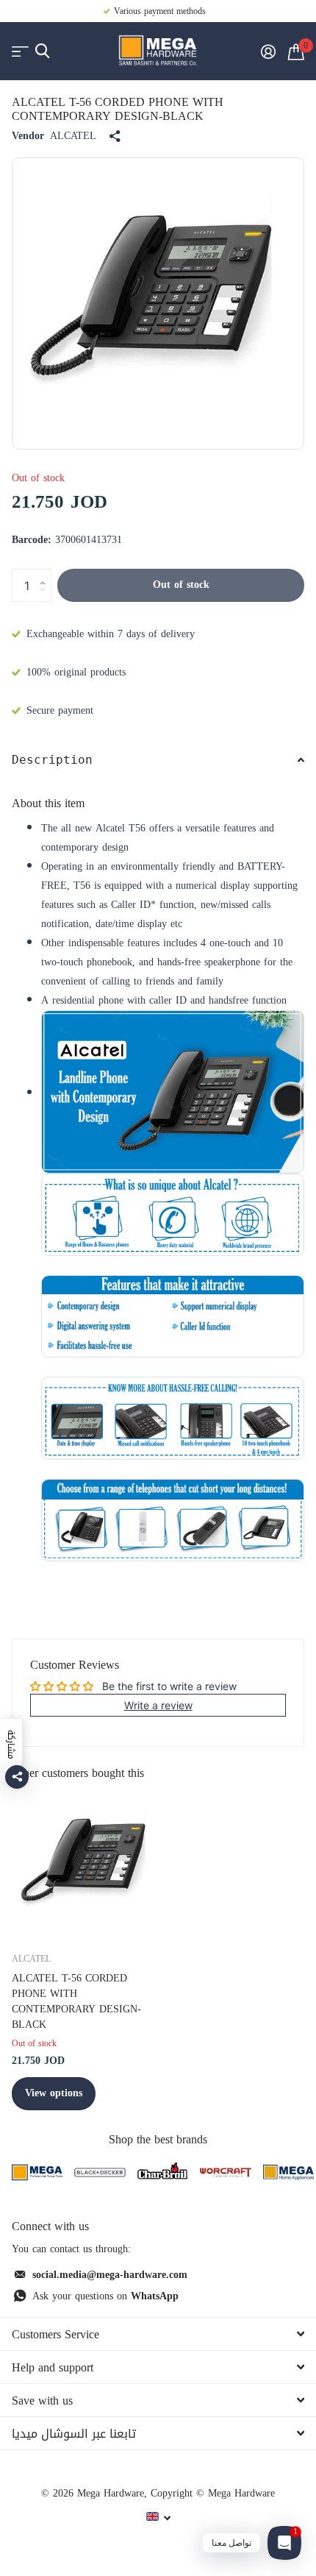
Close (158, 2334)
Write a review (158, 1705)
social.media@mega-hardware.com (110, 2275)
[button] (46, 573)
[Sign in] (268, 52)
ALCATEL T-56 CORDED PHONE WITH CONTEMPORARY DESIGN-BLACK (76, 2002)
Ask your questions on (105, 2296)
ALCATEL (73, 136)
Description (52, 760)
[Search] (42, 51)
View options (54, 2093)
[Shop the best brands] (37, 2172)
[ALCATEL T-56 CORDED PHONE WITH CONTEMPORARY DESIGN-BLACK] (87, 1864)
